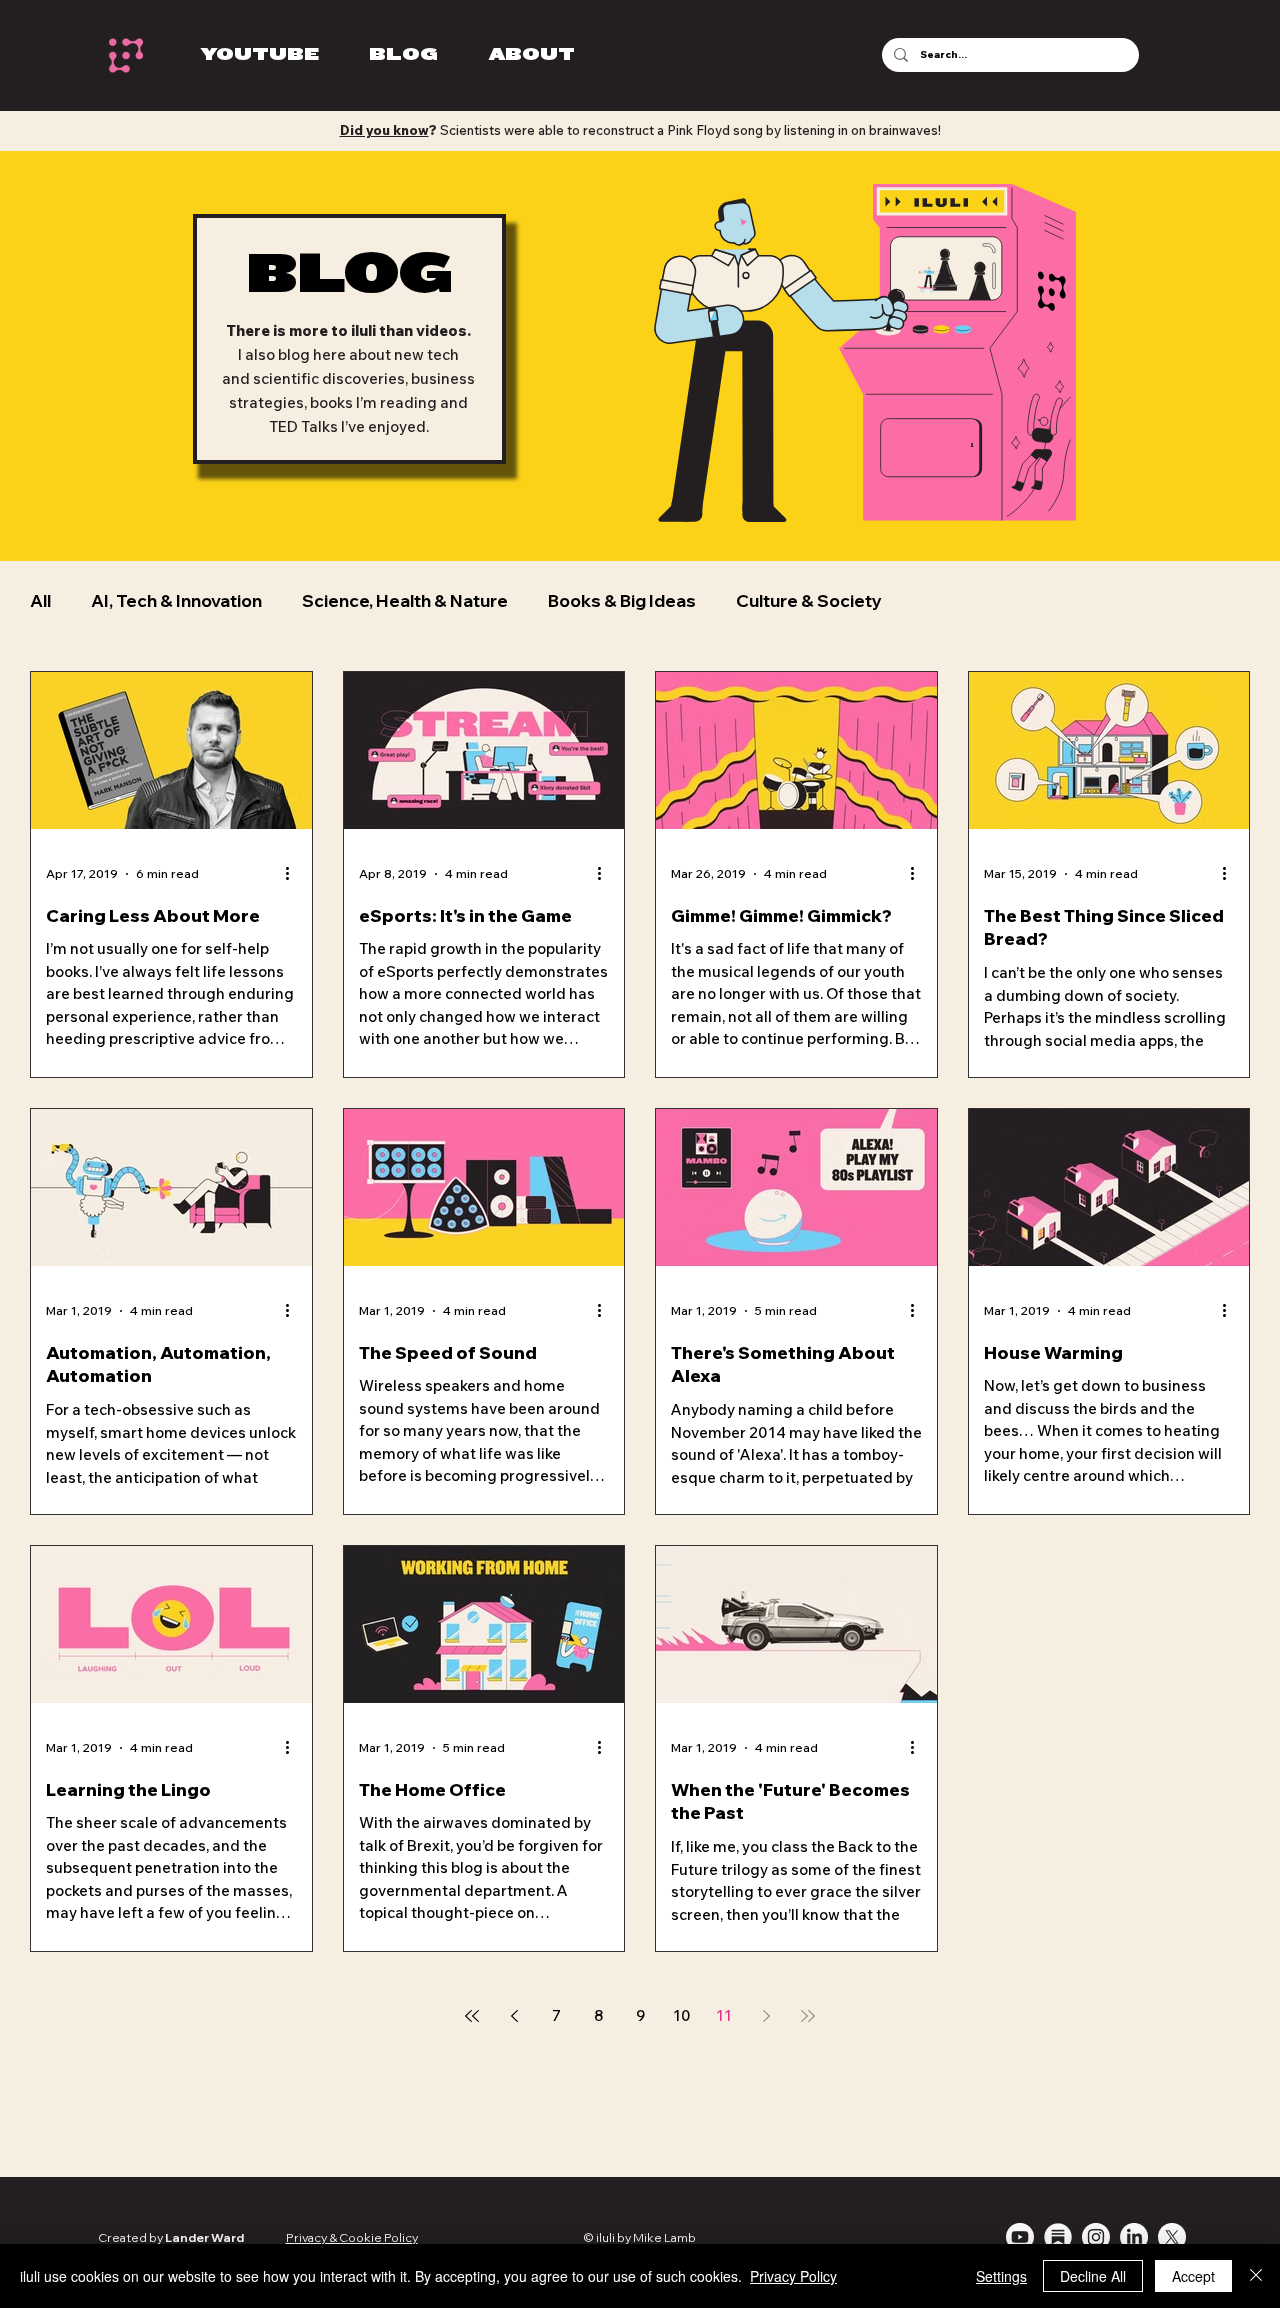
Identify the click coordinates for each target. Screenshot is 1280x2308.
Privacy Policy (793, 2276)
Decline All (1093, 2276)
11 (724, 2015)
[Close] (1256, 2276)
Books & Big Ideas (622, 600)
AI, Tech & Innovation (176, 600)
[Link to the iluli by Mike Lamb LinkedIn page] (1134, 2237)
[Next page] (766, 2016)
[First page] (472, 2016)
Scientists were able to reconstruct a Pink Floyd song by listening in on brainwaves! (640, 130)
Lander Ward (204, 2237)
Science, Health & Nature (405, 600)
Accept (1193, 2276)
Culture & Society (809, 600)
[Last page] (808, 2016)
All (40, 600)
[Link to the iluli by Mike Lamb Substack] (1058, 2237)
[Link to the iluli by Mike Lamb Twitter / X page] (1172, 2237)
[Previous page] (514, 2016)
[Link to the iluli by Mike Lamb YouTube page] (1020, 2237)
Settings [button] (1001, 2276)
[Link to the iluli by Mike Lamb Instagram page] (1096, 2237)
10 (682, 2015)
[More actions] (294, 874)
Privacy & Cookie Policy (352, 2237)
